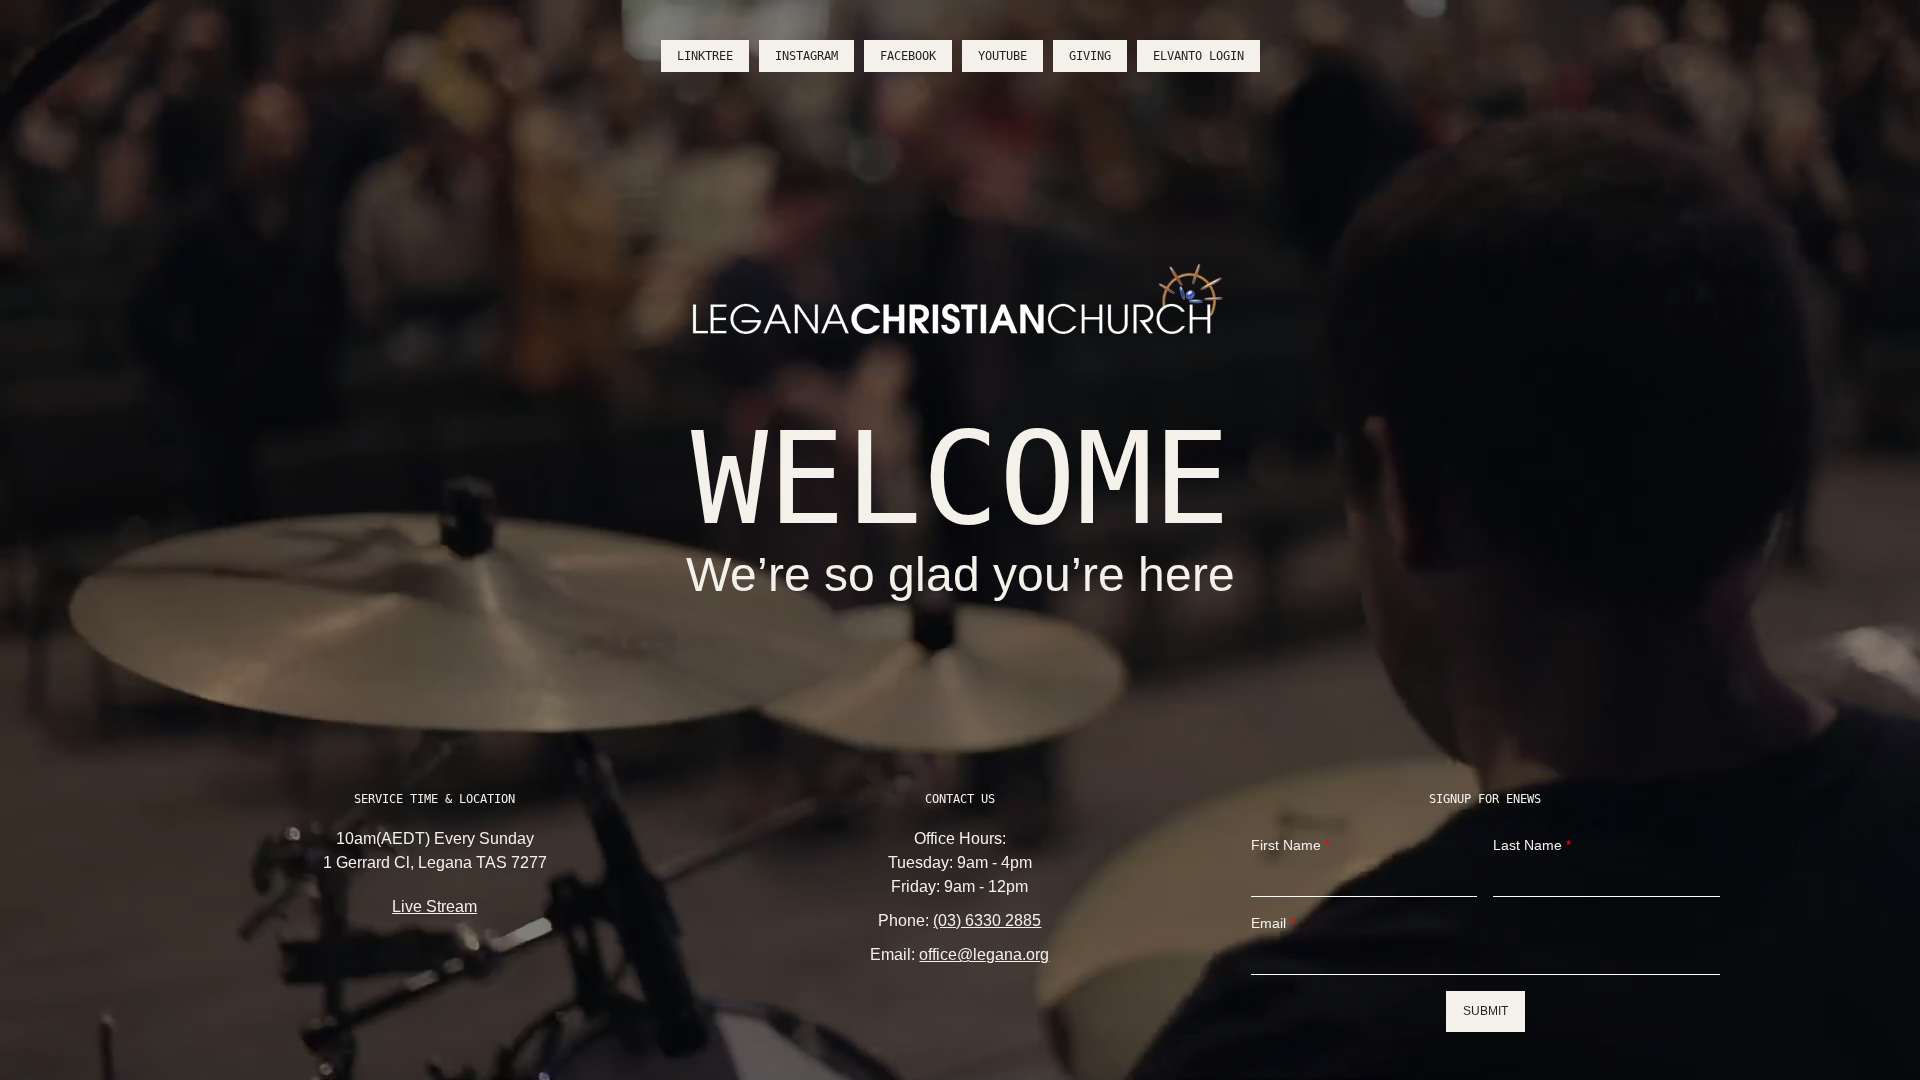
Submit (1485, 1011)
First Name (1290, 845)
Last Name (1532, 845)
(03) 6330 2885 (987, 920)
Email (1273, 923)
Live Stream (434, 906)
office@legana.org (984, 954)
